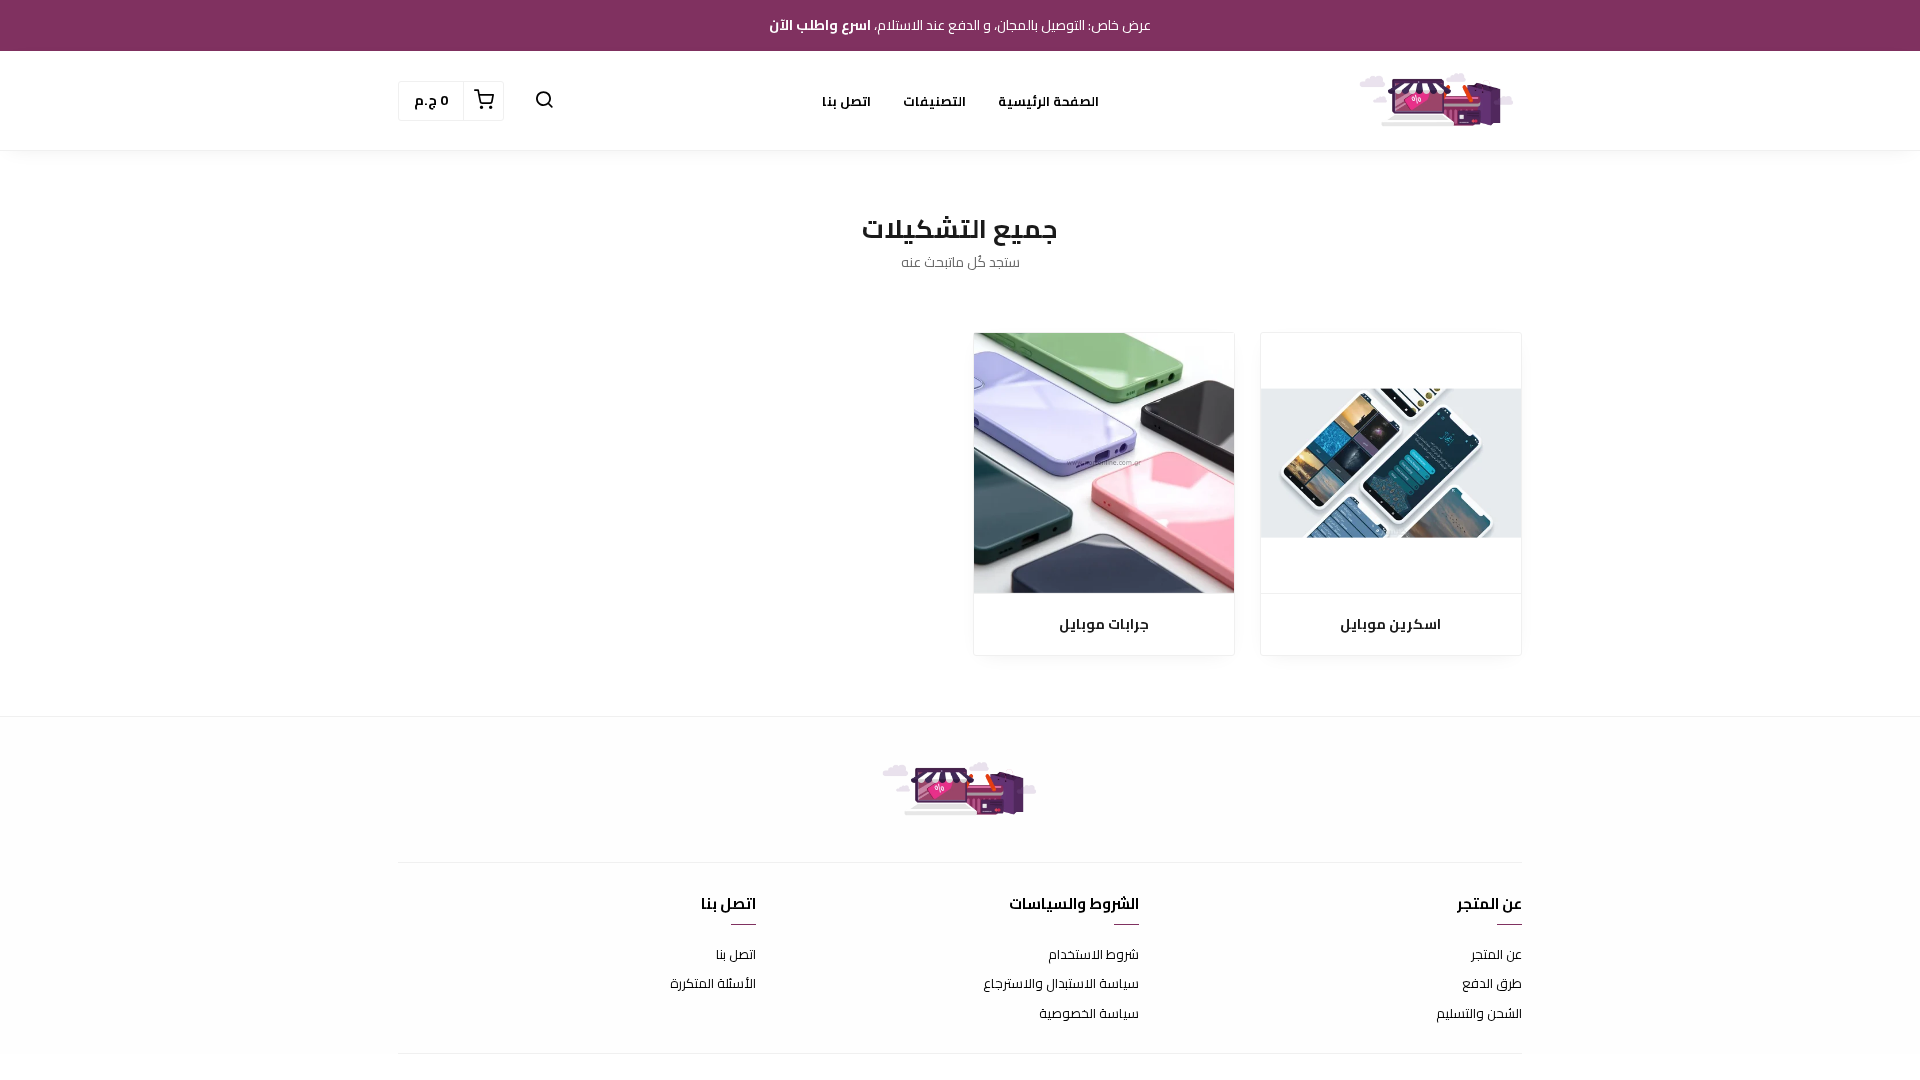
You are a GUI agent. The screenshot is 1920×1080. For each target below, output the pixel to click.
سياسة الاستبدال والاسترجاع (1061, 984)
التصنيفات (934, 101)
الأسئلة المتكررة (713, 984)
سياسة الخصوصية (1089, 1014)
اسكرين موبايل (1390, 624)
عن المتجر (1496, 955)
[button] (544, 101)
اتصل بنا (846, 101)
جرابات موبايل (1104, 624)
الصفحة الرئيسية (1048, 101)
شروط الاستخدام (1093, 955)
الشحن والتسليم (1479, 1014)
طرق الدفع (1492, 984)
